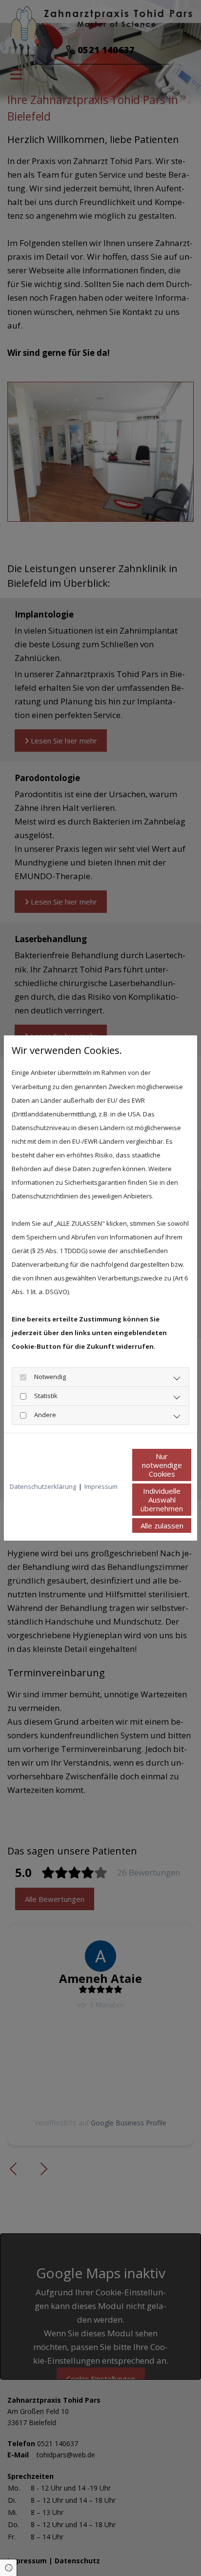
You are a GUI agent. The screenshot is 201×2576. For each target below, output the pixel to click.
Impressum (101, 1486)
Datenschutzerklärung (43, 1486)
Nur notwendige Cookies (162, 1465)
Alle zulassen (162, 1525)
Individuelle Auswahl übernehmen (162, 1500)
